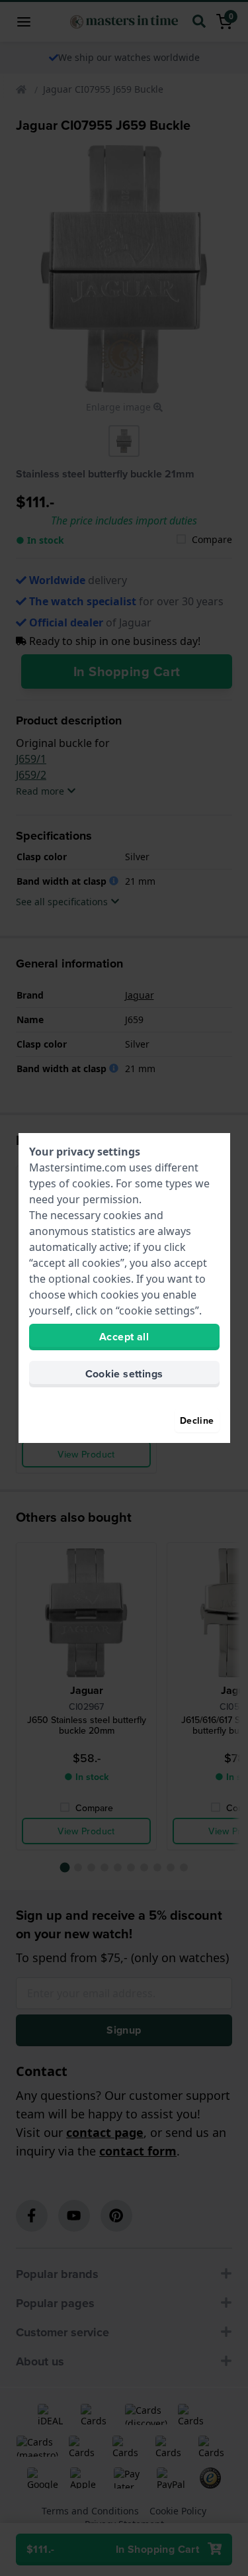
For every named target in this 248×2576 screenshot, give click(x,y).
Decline (197, 1420)
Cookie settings (124, 1374)
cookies (91, 1183)
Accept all (124, 1337)
